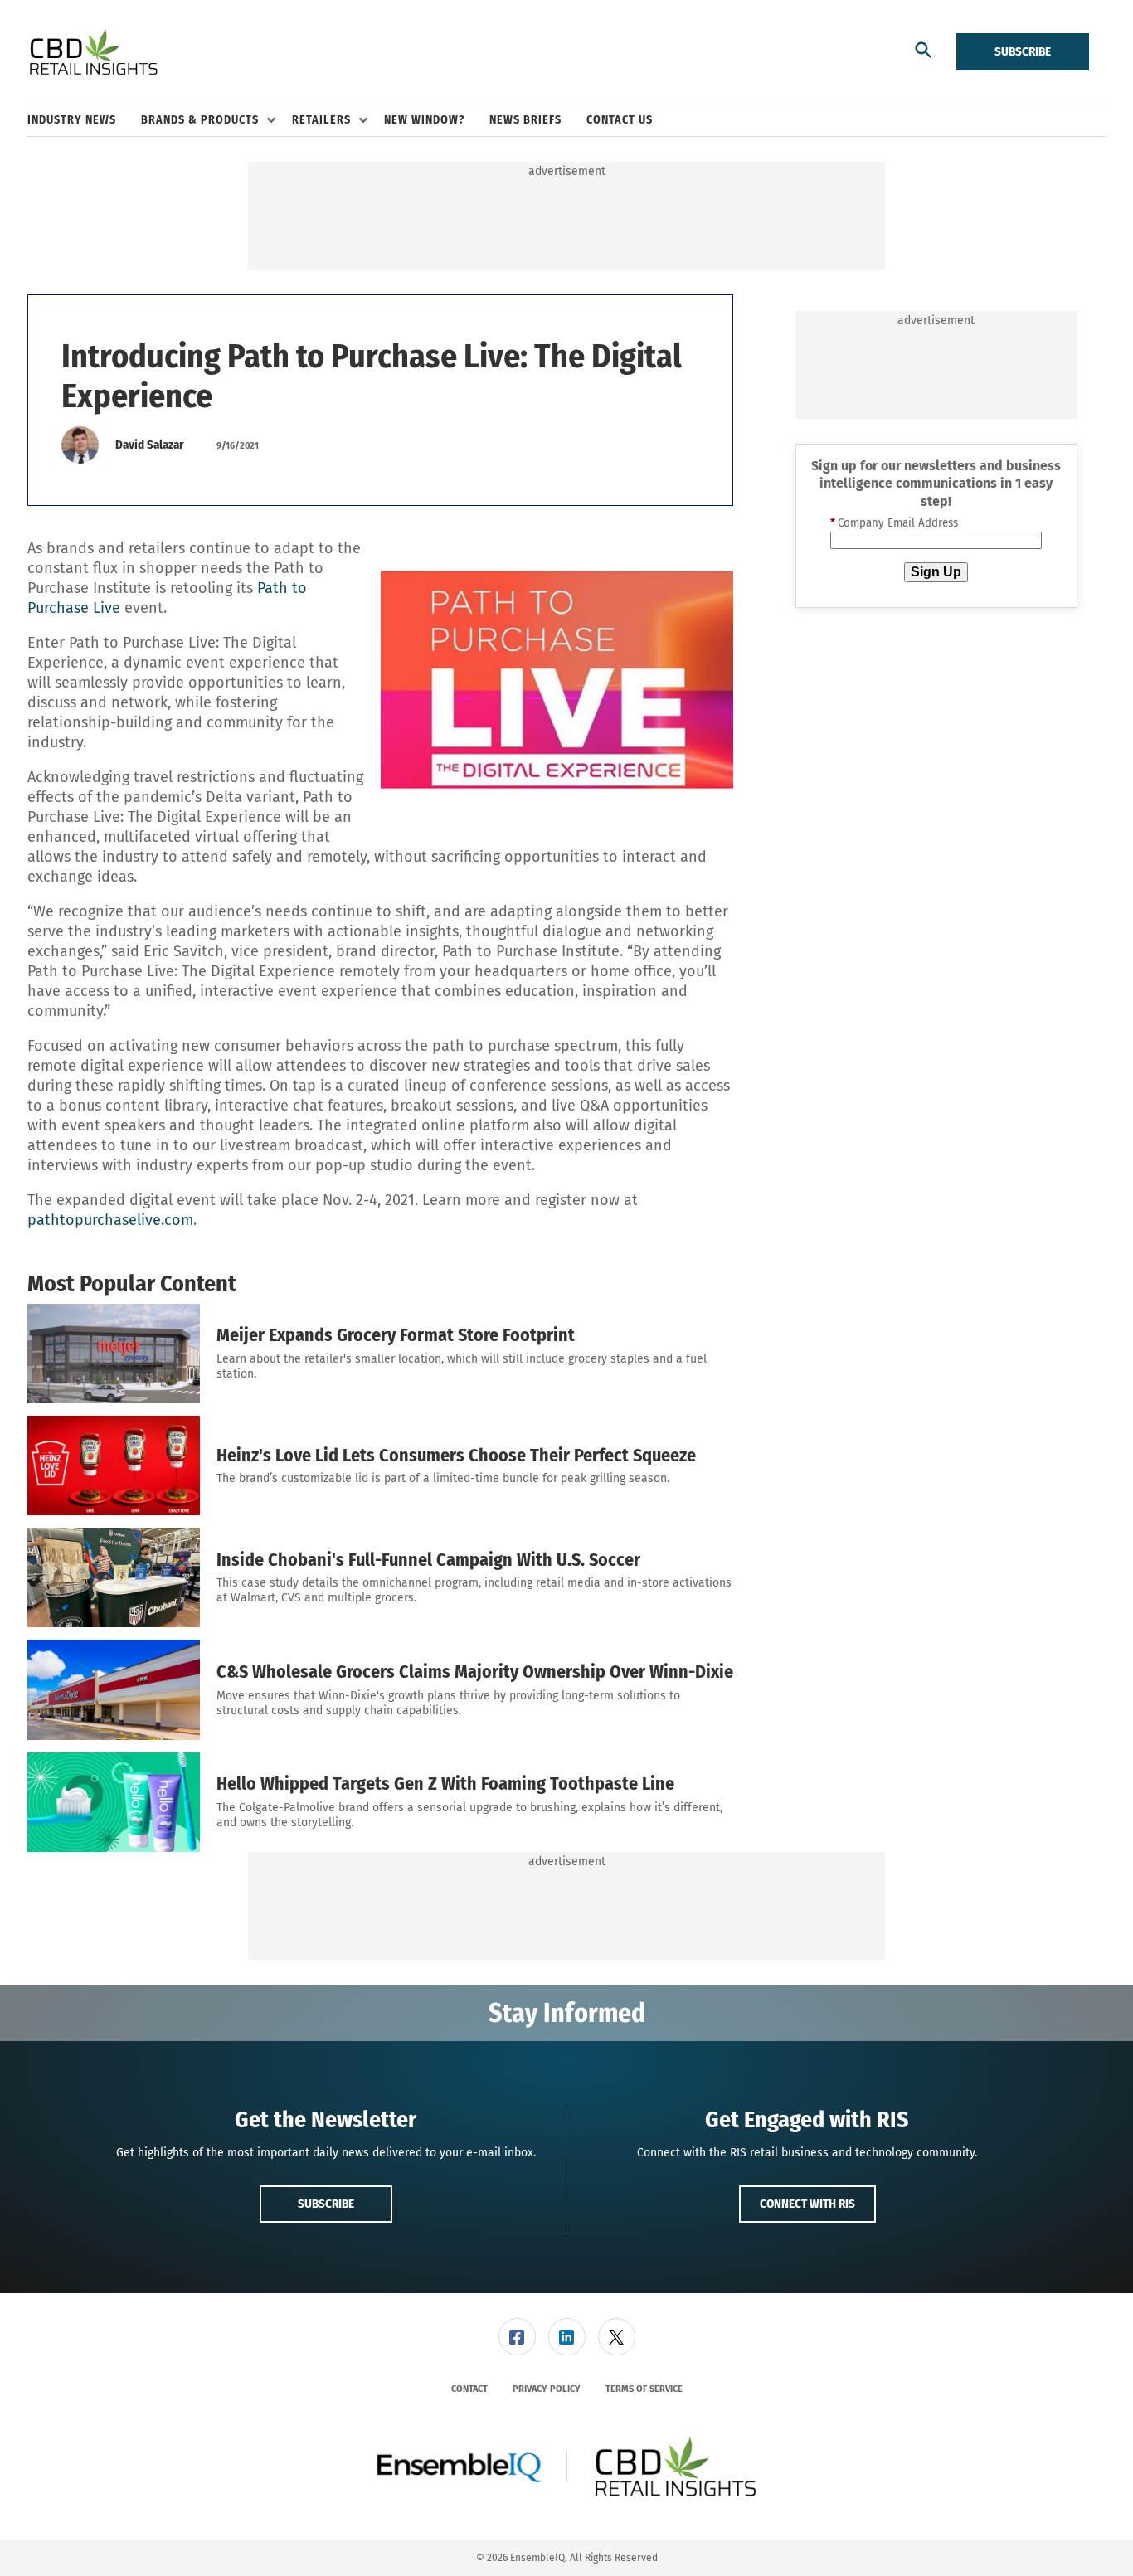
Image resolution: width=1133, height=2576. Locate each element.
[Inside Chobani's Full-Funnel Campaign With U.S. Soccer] (114, 1577)
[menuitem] (84, 120)
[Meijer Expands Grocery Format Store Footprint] (114, 1354)
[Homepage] (93, 52)
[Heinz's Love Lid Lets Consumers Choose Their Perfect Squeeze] (114, 1465)
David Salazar (149, 445)
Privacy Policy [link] (547, 2389)
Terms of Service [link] (644, 2389)
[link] (517, 2337)
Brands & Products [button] (200, 120)
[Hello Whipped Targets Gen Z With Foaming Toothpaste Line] (114, 1802)
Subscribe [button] (326, 2204)
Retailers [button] (321, 120)
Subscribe (1023, 51)
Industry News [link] (72, 120)
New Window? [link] (424, 120)
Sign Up (936, 572)
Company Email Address (894, 523)
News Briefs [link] (525, 120)
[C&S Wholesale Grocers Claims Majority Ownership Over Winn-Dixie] (114, 1689)
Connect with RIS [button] (807, 2204)
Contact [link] (469, 2389)
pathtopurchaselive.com (110, 1220)
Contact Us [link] (620, 120)
